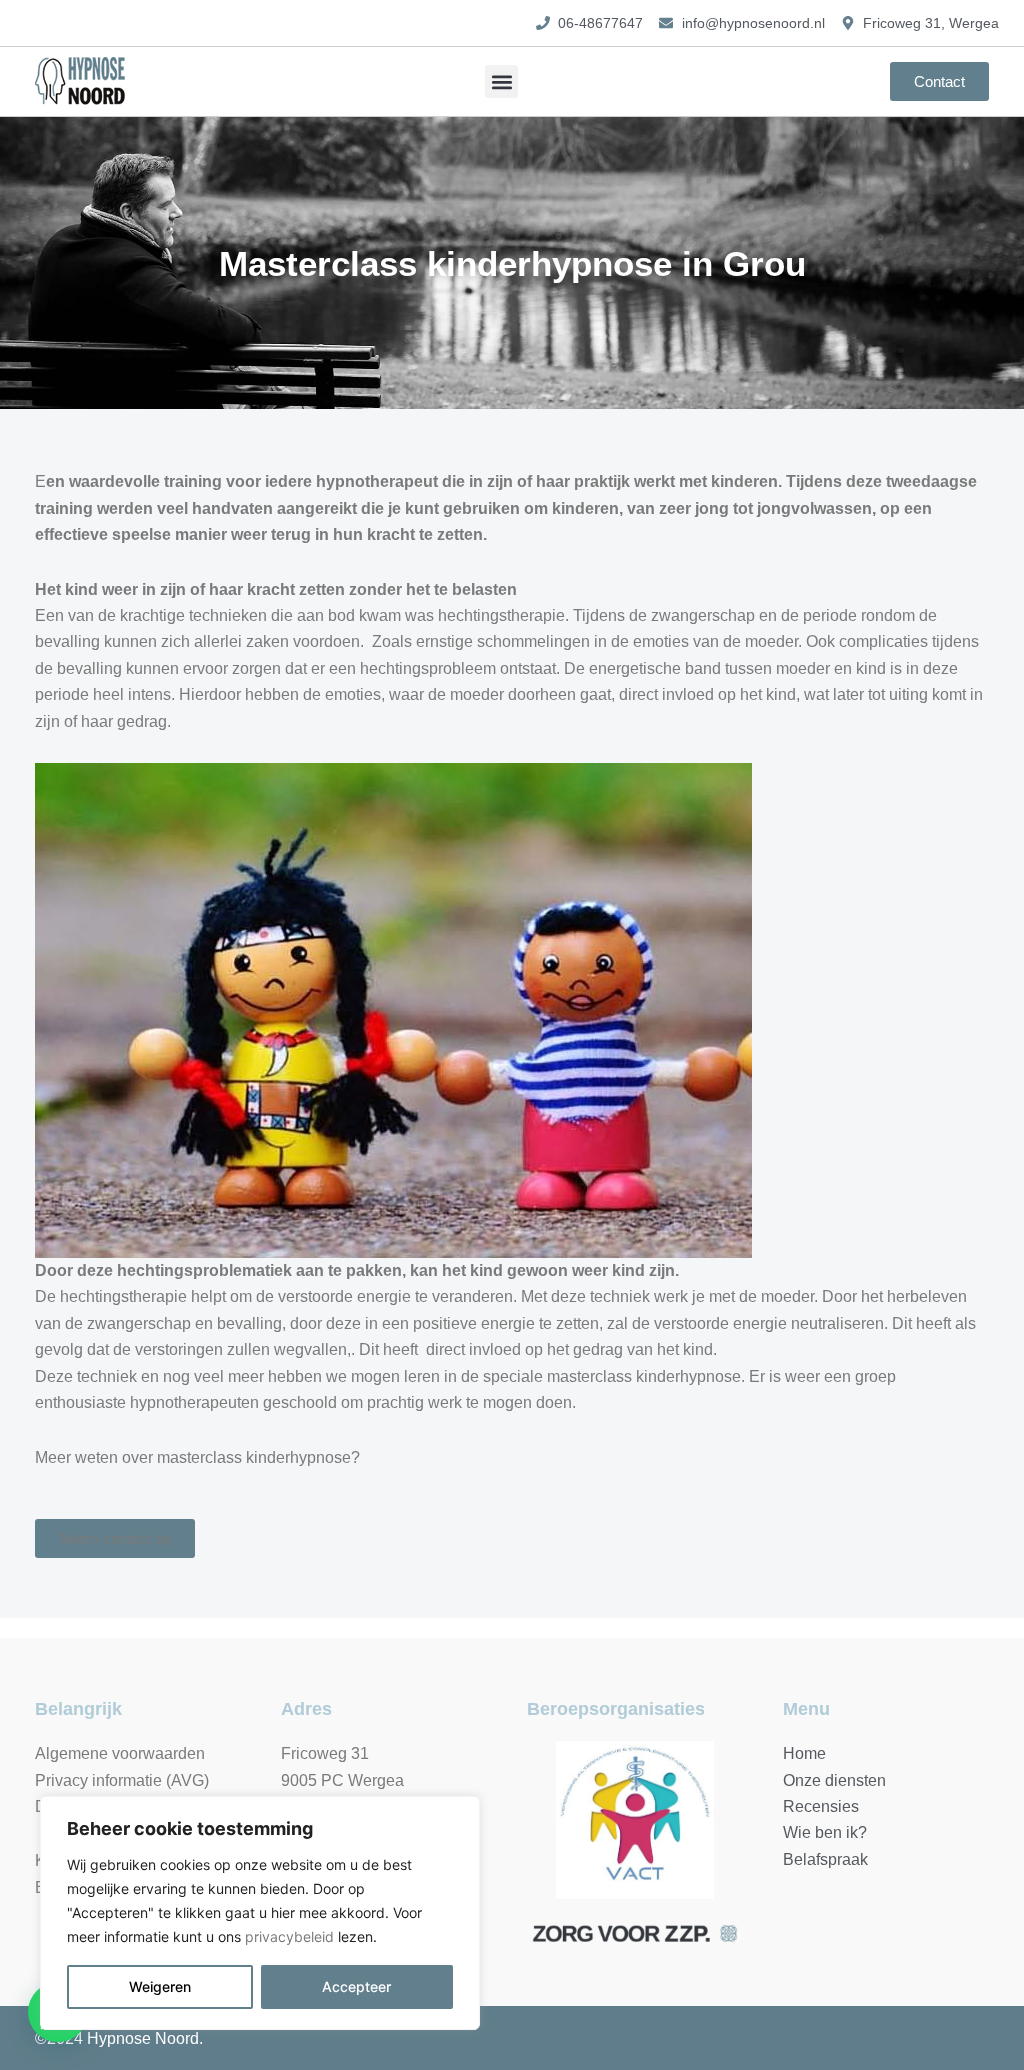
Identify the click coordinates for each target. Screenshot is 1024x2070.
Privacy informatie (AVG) (122, 1780)
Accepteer (356, 1986)
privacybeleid (289, 1936)
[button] (501, 81)
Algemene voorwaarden (120, 1753)
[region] (260, 1913)
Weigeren (160, 1986)
